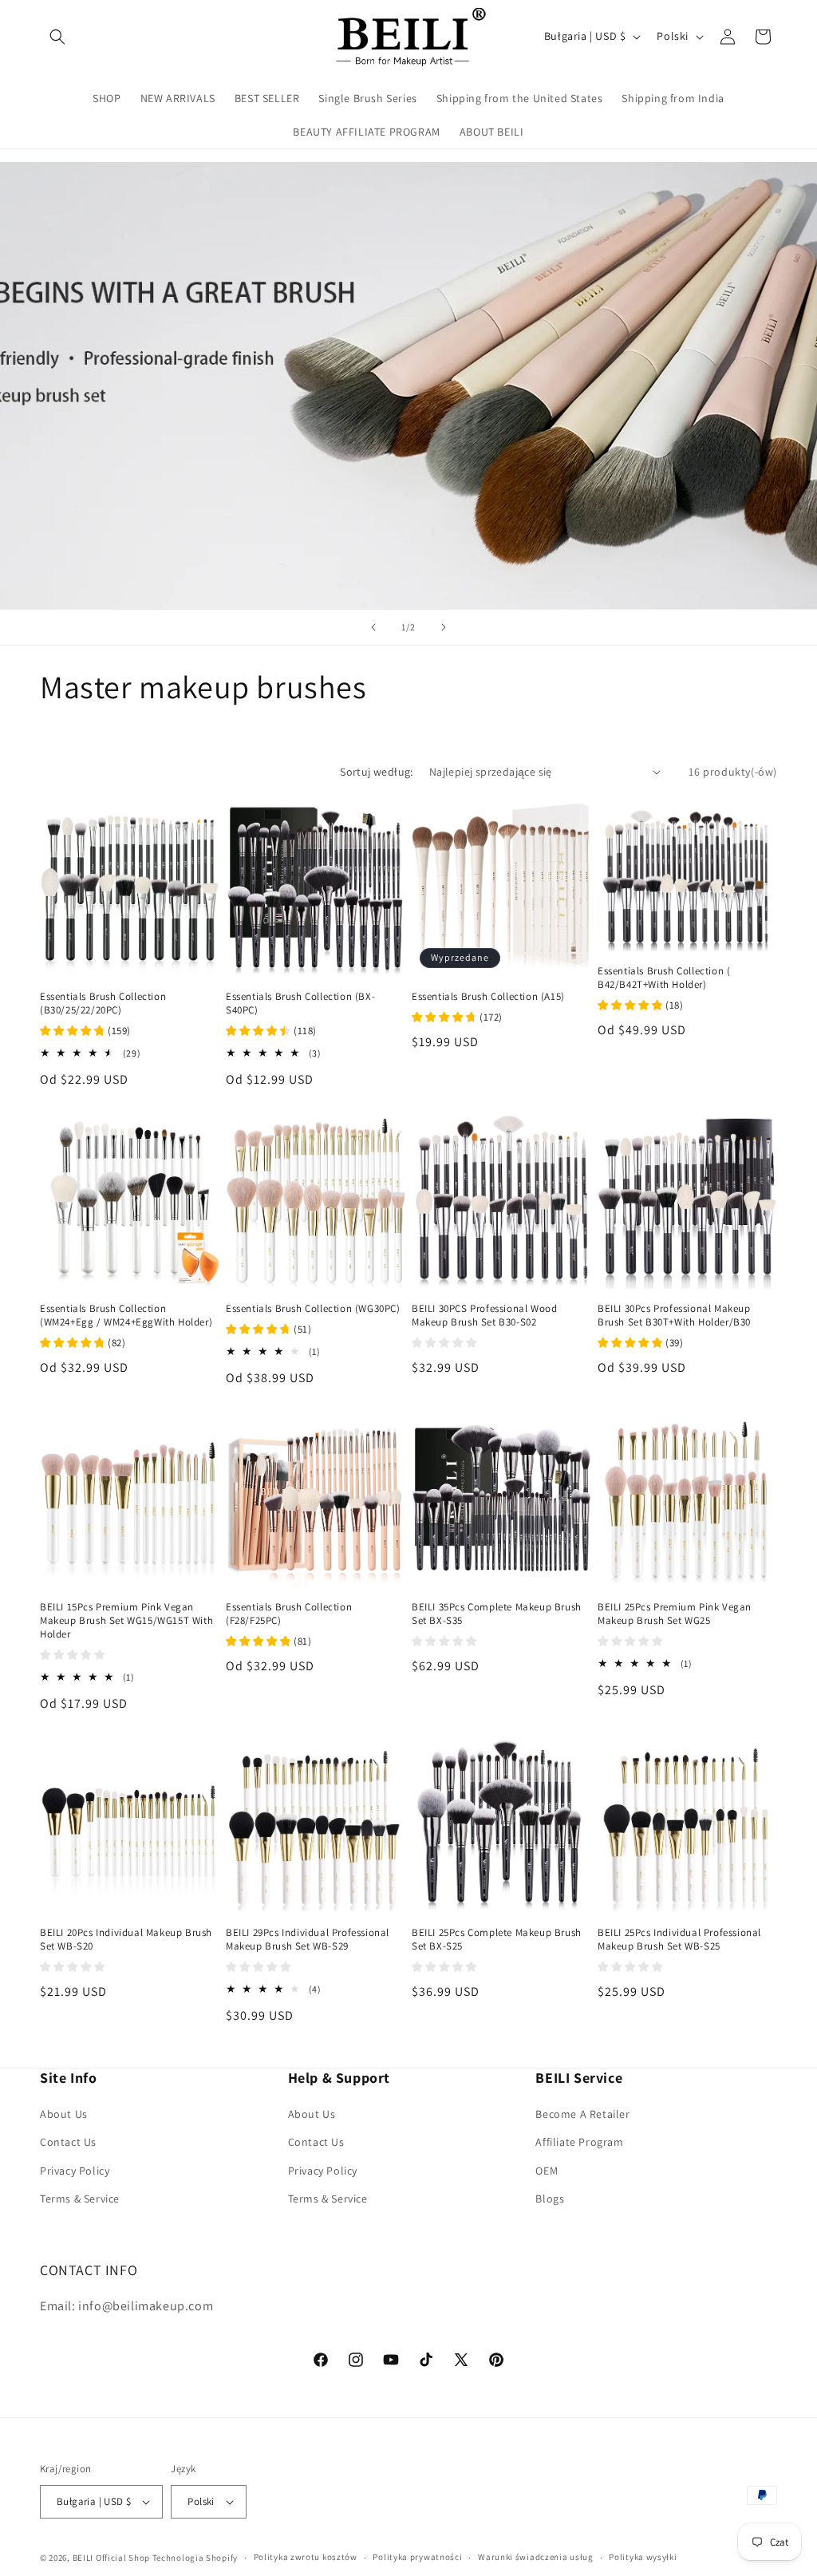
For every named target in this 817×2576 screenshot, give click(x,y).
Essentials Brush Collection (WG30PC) (313, 1309)
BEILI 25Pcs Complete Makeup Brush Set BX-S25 (497, 1940)
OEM (547, 2171)
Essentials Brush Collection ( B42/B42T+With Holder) (664, 978)
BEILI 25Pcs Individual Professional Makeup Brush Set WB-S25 (679, 1940)
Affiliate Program (579, 2142)
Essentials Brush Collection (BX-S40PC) (300, 1004)
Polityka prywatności (417, 2557)
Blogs (550, 2199)
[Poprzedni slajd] (373, 627)
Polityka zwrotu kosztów (306, 2557)
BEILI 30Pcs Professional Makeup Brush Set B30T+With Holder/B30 (674, 1316)
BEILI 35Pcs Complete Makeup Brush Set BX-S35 (497, 1614)
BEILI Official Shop (111, 2558)
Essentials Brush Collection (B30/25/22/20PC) (103, 1004)
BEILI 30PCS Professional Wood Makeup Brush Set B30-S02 (484, 1316)
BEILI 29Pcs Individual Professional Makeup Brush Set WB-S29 (308, 1940)
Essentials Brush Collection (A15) (488, 997)
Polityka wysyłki (643, 2557)
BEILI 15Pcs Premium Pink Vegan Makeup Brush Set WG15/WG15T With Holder (126, 1621)
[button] (57, 37)
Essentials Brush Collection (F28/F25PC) (289, 1614)
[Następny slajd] (444, 627)
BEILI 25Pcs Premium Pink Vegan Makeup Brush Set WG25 (675, 1614)
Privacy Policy (75, 2171)
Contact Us (68, 2142)
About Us (64, 2114)
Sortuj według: (377, 772)
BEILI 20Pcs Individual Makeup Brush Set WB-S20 (126, 1940)
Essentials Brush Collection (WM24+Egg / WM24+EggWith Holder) (126, 1316)
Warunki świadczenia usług (536, 2557)
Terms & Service (80, 2199)
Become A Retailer (582, 2114)
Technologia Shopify (195, 2558)
